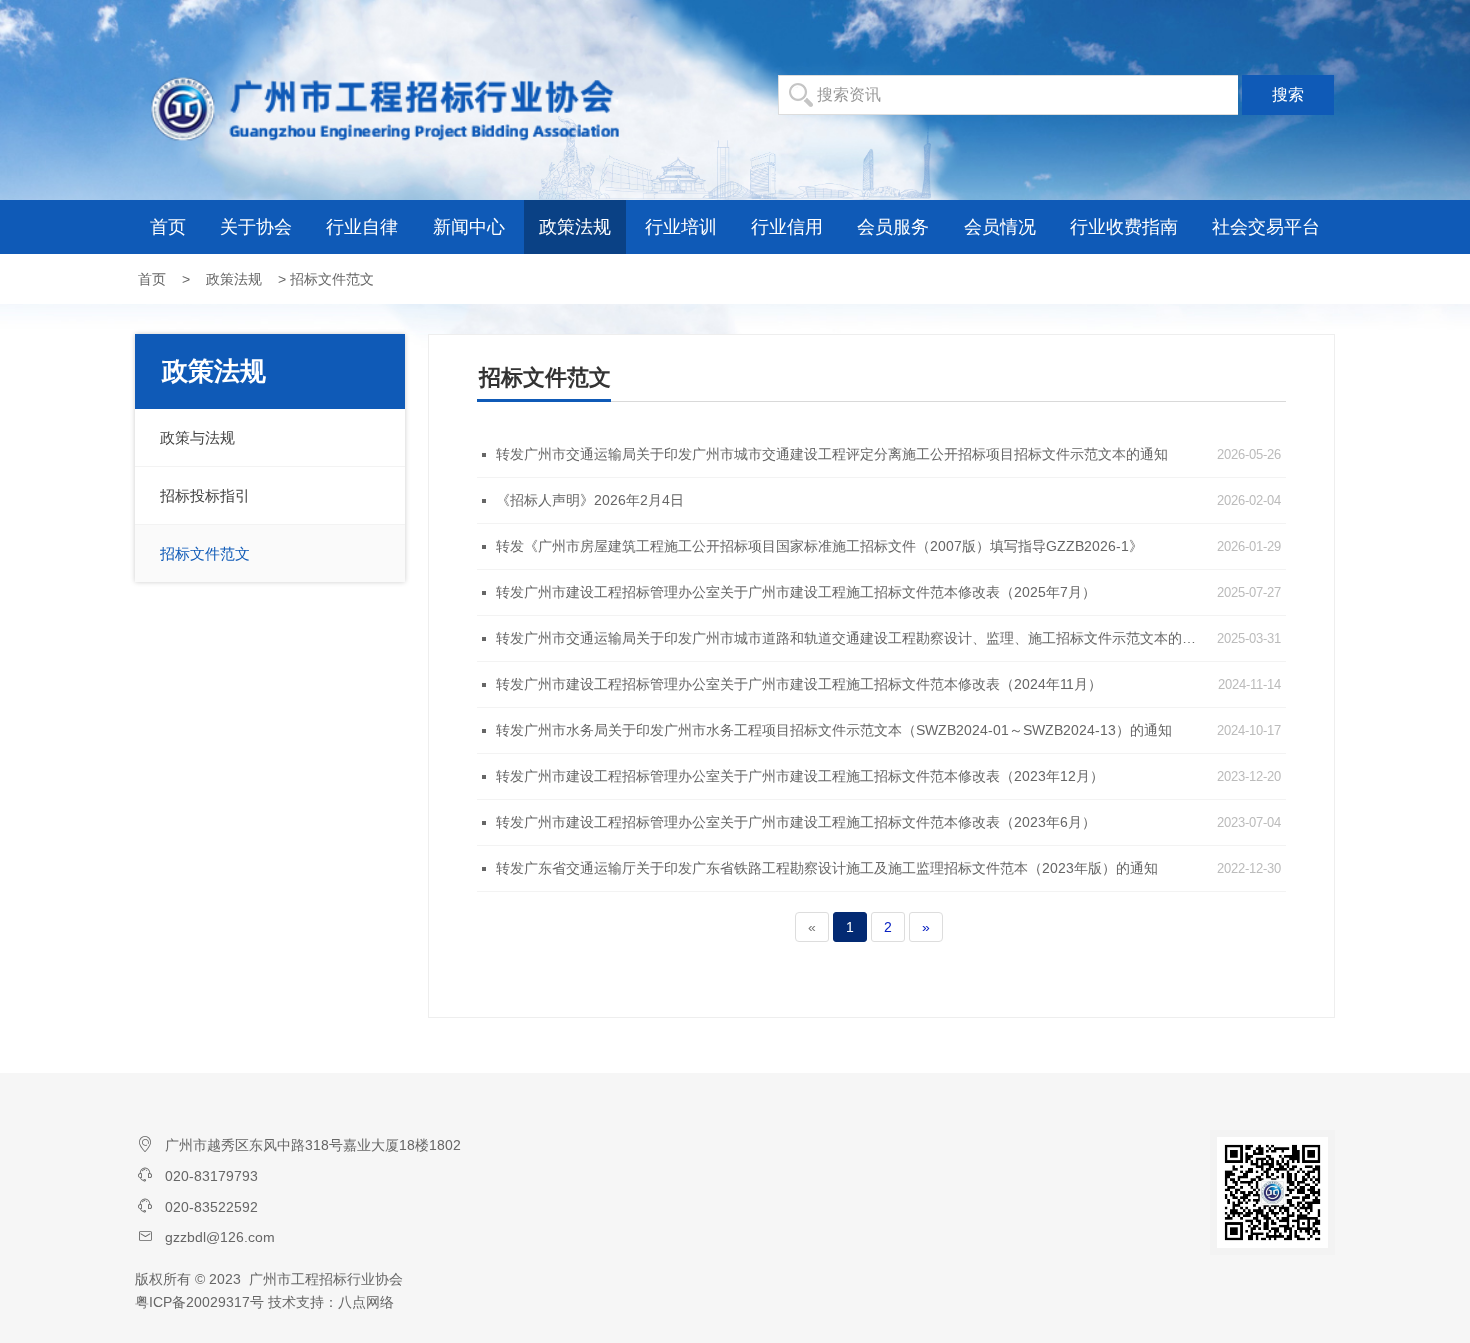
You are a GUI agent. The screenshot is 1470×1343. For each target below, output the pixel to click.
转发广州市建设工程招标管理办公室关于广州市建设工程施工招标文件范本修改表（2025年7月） (796, 592)
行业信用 (787, 227)
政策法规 (575, 227)
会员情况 (1000, 227)
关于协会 (256, 227)
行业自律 (362, 227)
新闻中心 (469, 227)
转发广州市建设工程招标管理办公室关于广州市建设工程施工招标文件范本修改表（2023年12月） (800, 776)
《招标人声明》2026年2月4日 (590, 500)
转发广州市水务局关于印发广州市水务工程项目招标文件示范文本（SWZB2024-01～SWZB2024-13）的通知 (834, 730)
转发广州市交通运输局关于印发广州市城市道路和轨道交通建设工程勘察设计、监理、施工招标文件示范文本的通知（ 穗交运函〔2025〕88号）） (851, 638)
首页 (168, 227)
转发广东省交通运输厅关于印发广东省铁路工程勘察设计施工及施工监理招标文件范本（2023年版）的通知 (827, 868)
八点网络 (366, 1302)
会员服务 (893, 227)
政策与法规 (197, 437)
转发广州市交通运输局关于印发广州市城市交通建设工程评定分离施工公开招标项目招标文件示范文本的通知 (832, 454)
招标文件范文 (205, 553)
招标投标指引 (205, 495)
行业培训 (681, 227)
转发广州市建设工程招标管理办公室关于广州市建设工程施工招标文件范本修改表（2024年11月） (799, 684)
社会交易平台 (1266, 227)
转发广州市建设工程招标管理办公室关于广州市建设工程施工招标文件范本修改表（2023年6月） (796, 822)
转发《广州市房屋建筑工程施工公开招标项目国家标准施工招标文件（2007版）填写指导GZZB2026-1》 (819, 546)
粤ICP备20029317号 (199, 1302)
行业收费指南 (1124, 227)
